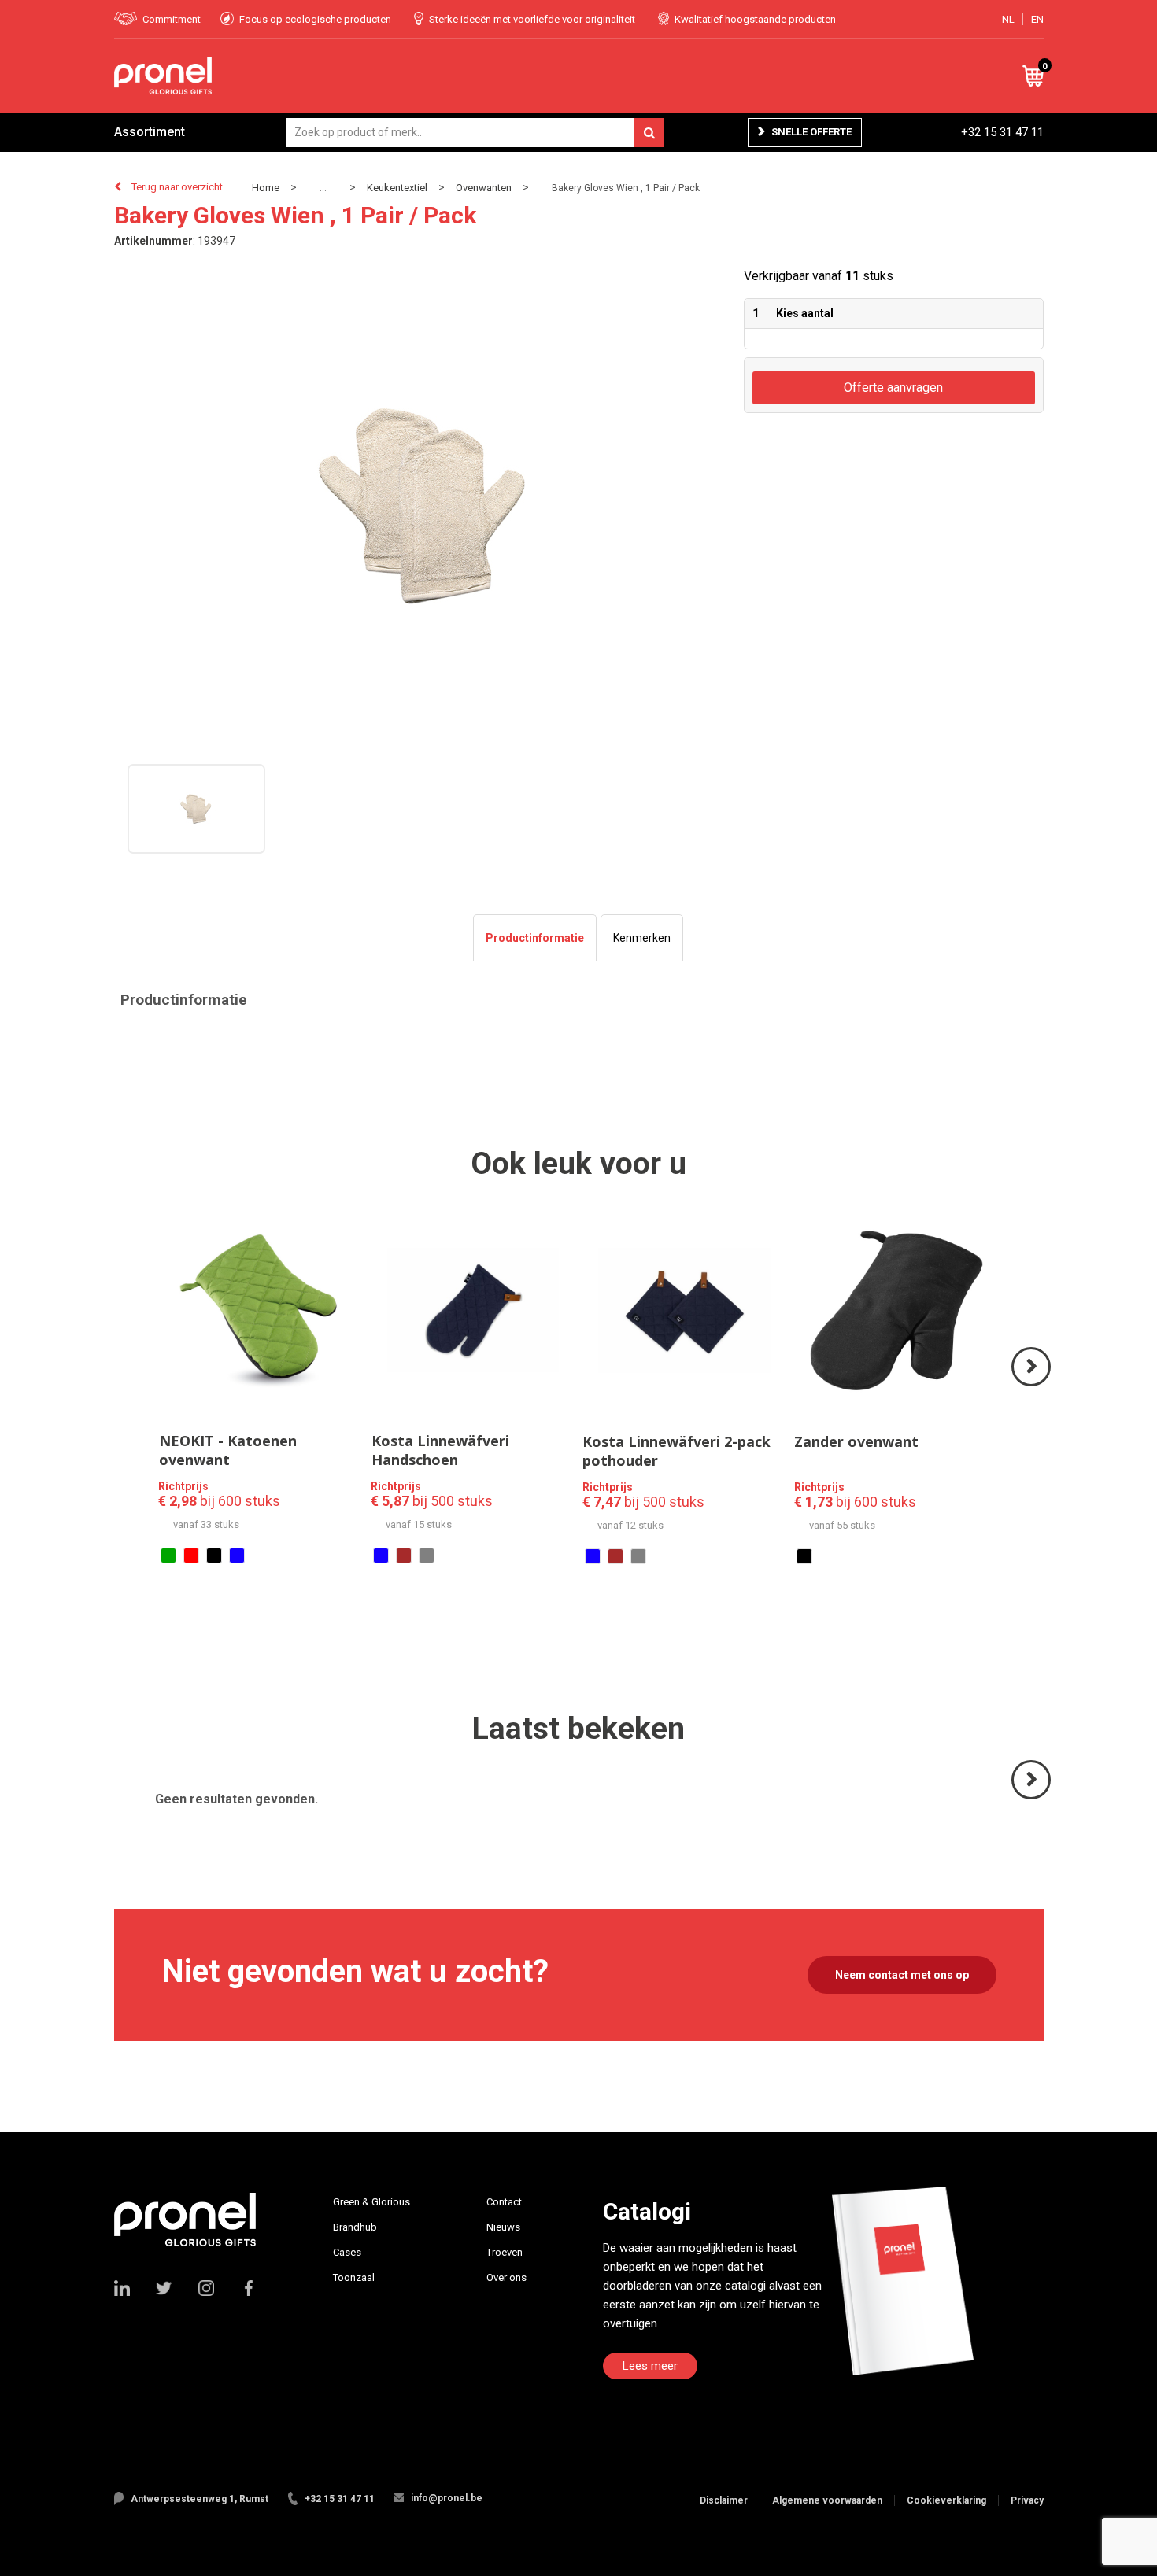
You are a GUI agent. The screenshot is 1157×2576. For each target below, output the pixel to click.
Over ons (506, 2277)
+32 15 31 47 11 (1002, 132)
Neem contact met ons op (902, 1975)
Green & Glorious (371, 2202)
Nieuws (503, 2227)
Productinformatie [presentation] (535, 938)
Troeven (505, 2252)
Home (266, 188)
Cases (347, 2252)
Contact (504, 2202)
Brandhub (355, 2227)
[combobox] (475, 133)
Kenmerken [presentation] (642, 938)
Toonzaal (354, 2277)
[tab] (535, 938)
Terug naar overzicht (177, 187)
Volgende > (1032, 1385)
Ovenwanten (484, 188)
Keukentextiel (397, 188)
